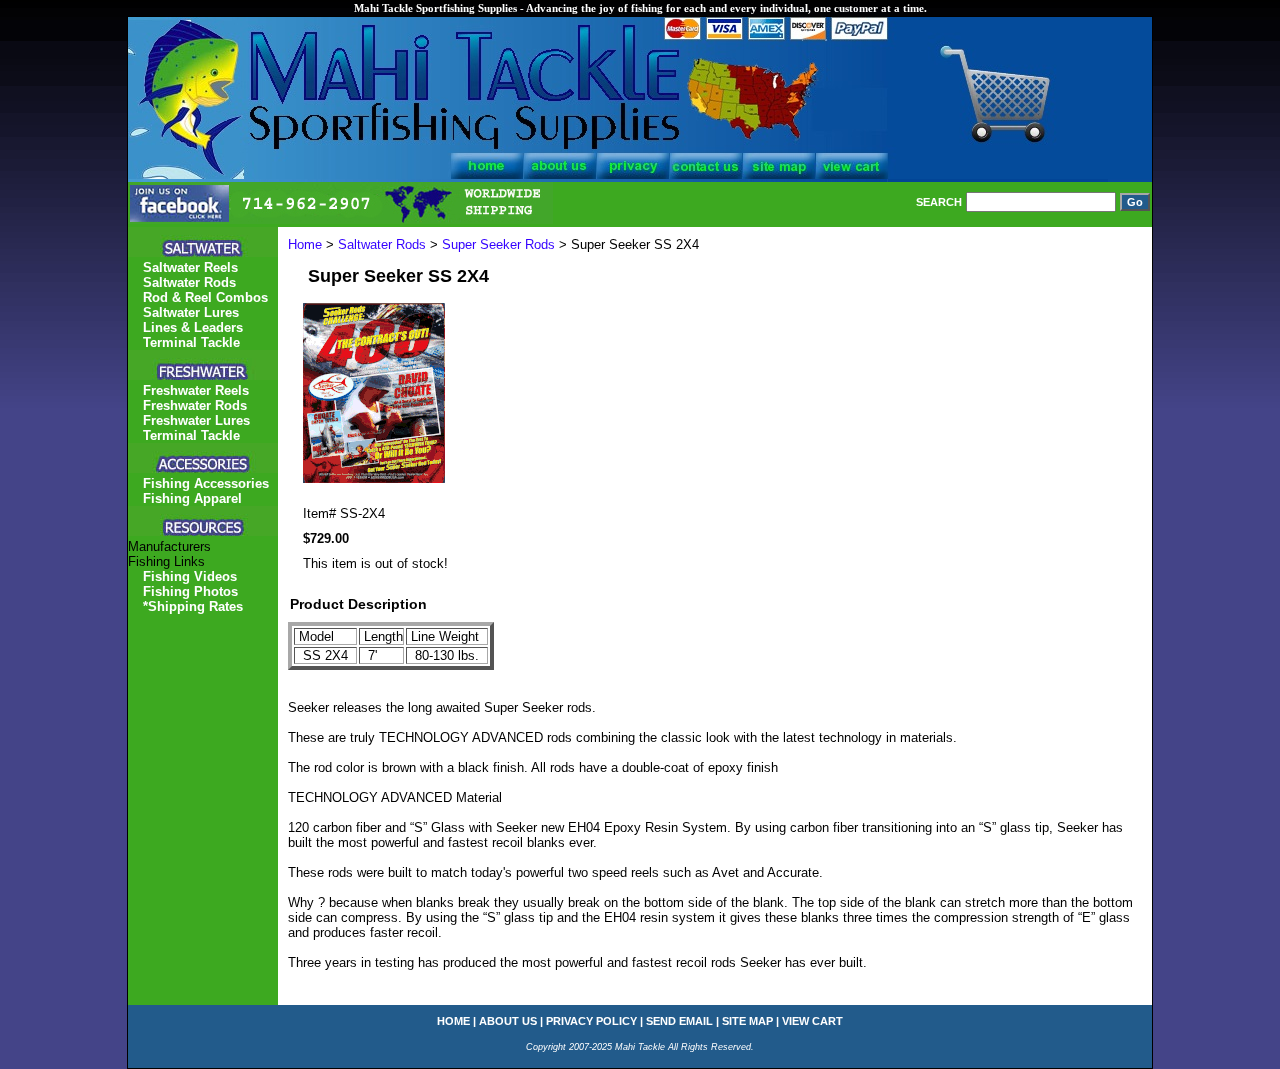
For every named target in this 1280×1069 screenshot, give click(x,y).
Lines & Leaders (193, 327)
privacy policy (591, 1021)
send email (679, 1021)
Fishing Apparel (192, 498)
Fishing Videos (190, 576)
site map (747, 1021)
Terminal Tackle (191, 342)
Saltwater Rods (382, 244)
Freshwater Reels (196, 390)
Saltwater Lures (191, 312)
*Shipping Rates (193, 606)
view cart (812, 1021)
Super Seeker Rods (498, 244)
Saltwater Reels (190, 267)
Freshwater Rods (195, 405)
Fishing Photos (190, 591)
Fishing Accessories (206, 483)
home (453, 1021)
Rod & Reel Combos (205, 297)
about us (508, 1021)
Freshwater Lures (196, 420)
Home (305, 244)
